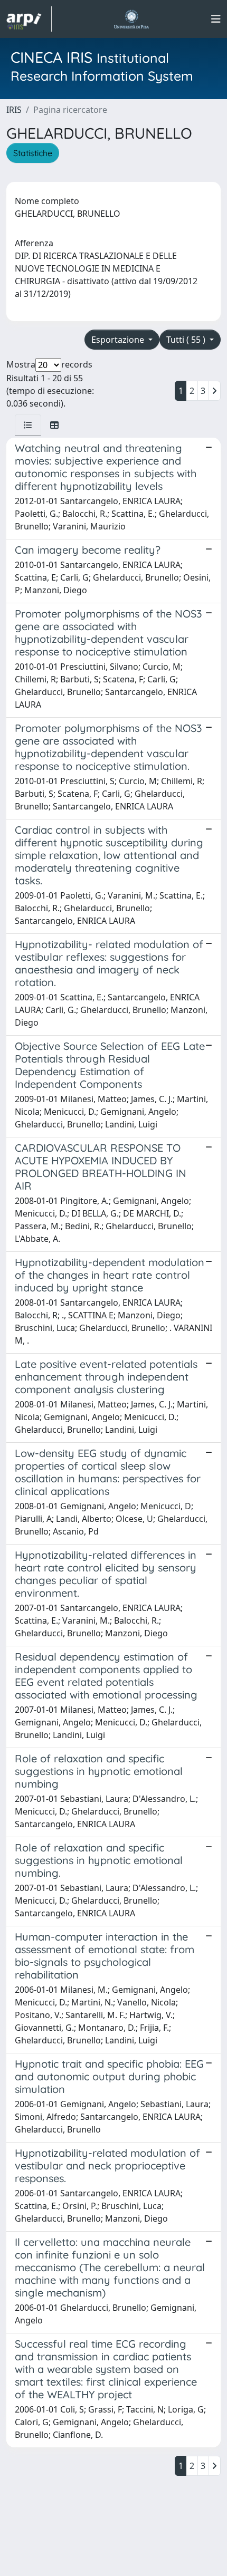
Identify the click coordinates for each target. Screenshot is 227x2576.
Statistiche (33, 153)
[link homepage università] (131, 19)
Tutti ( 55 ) (187, 340)
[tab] (28, 425)
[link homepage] (29, 19)
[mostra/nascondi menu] (216, 19)
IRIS (14, 110)
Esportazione (119, 340)
